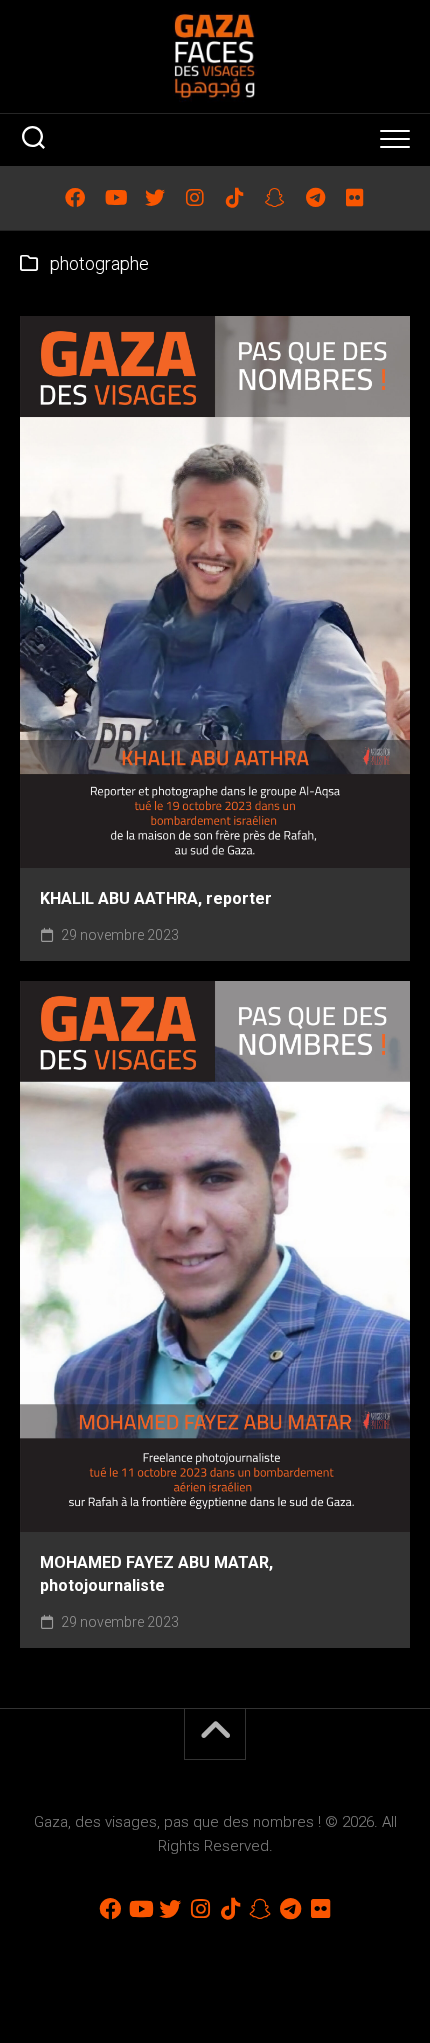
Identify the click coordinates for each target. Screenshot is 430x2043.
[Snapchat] (275, 198)
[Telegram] (315, 198)
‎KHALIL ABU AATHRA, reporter (156, 898)
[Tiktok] (235, 198)
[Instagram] (195, 198)
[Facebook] (75, 198)
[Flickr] (355, 198)
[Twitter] (155, 198)
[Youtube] (115, 198)
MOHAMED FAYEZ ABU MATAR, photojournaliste (156, 1574)
